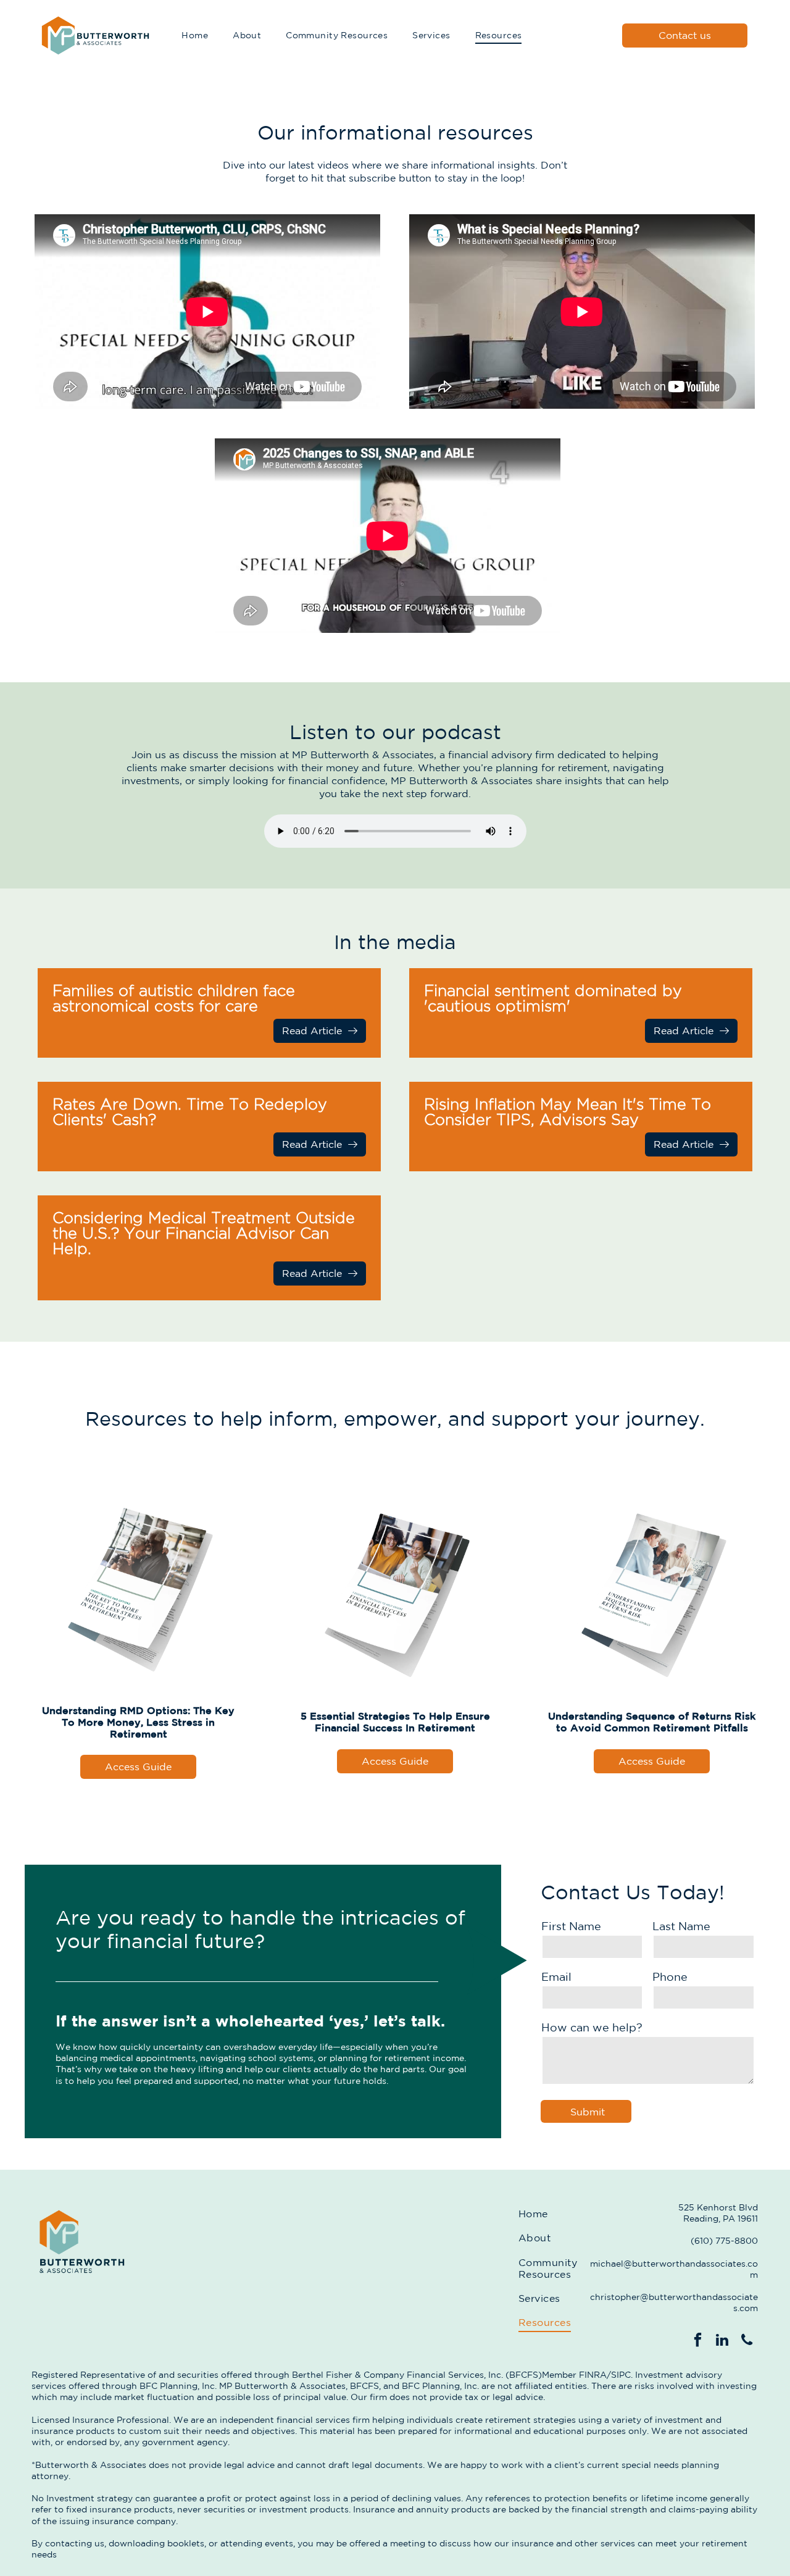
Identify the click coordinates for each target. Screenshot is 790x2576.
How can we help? (592, 2027)
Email (556, 1976)
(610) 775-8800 (724, 2241)
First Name (571, 1926)
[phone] (747, 2341)
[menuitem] (195, 36)
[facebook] (698, 2341)
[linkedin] (722, 2341)
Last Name (681, 1926)
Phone (670, 1976)
